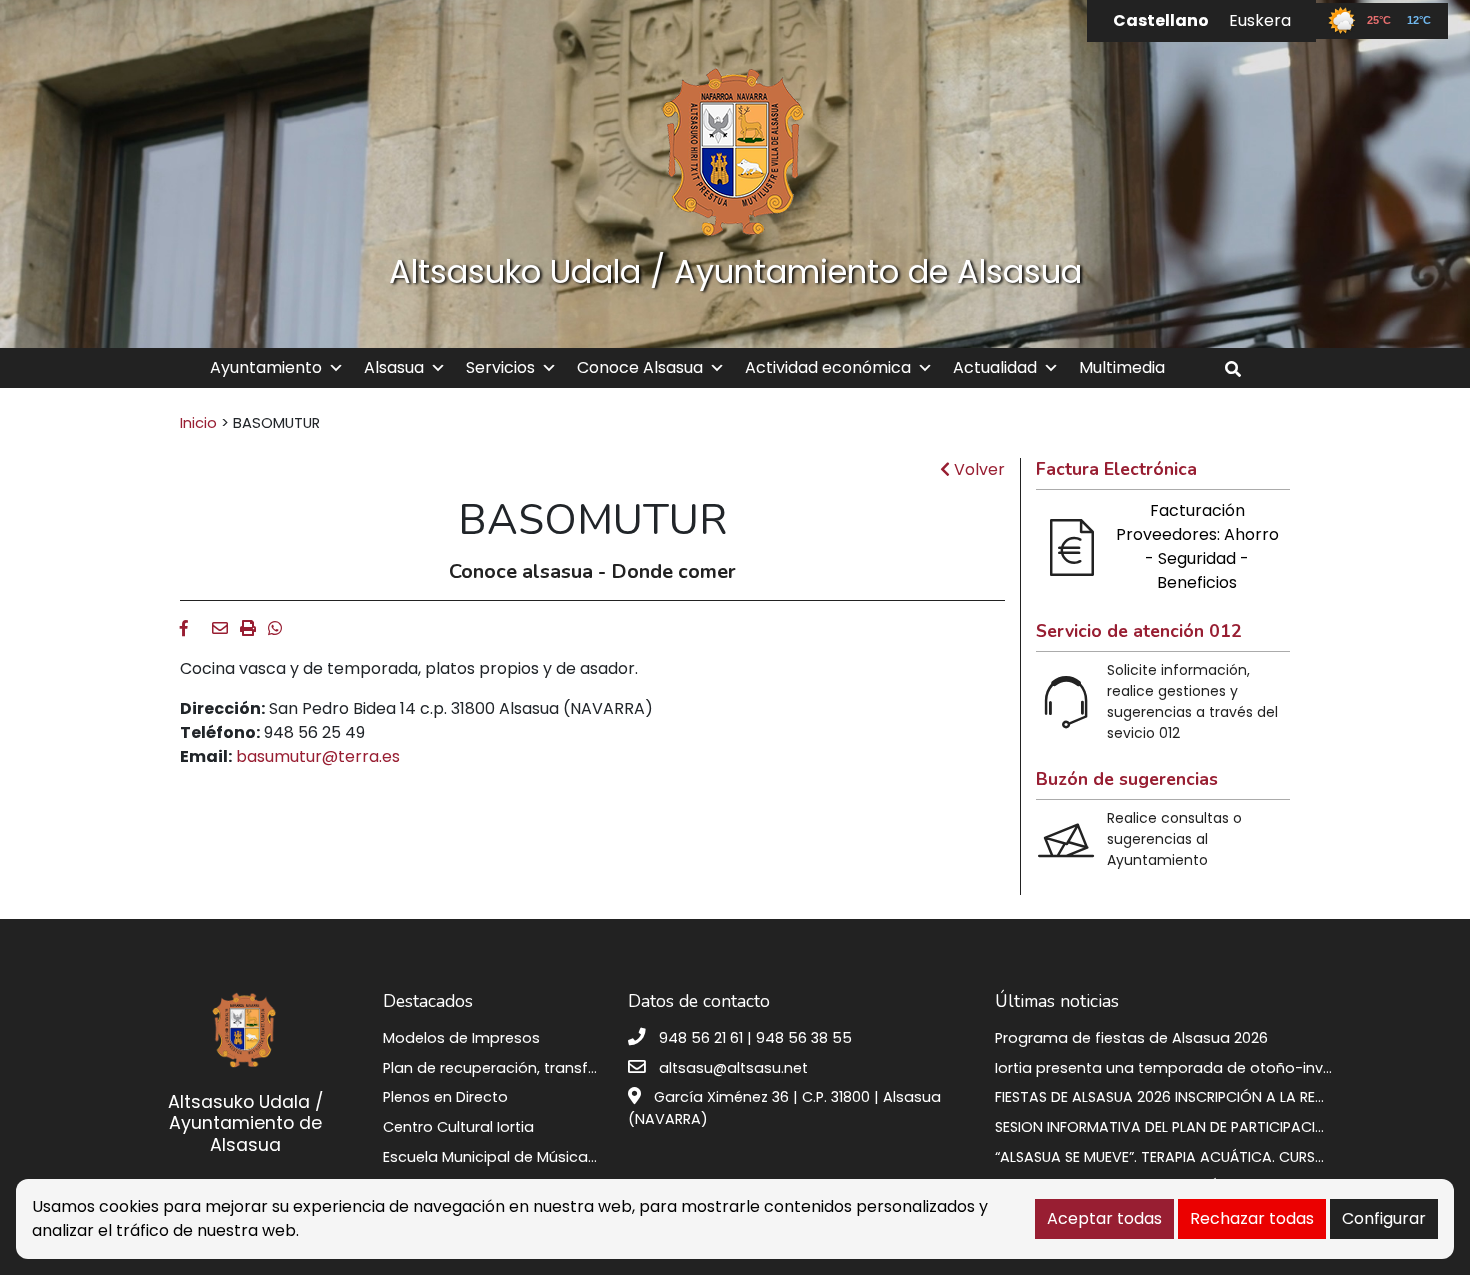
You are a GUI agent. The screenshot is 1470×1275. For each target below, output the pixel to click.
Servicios (500, 367)
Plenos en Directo (445, 1097)
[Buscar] (1240, 369)
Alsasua (394, 367)
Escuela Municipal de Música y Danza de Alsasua (559, 1157)
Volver (977, 469)
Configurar (1384, 1218)
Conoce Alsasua (640, 367)
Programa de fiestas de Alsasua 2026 (1131, 1038)
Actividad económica (828, 367)
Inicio (198, 423)
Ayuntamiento (266, 367)
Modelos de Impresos (461, 1038)
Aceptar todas (1104, 1218)
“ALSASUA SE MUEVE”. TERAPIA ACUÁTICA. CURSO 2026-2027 (1201, 1157)
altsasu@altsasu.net (733, 1068)
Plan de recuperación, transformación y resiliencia (564, 1068)
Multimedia (1122, 367)
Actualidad (995, 367)
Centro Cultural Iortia (458, 1127)
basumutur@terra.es (318, 756)
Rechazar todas (1252, 1218)
